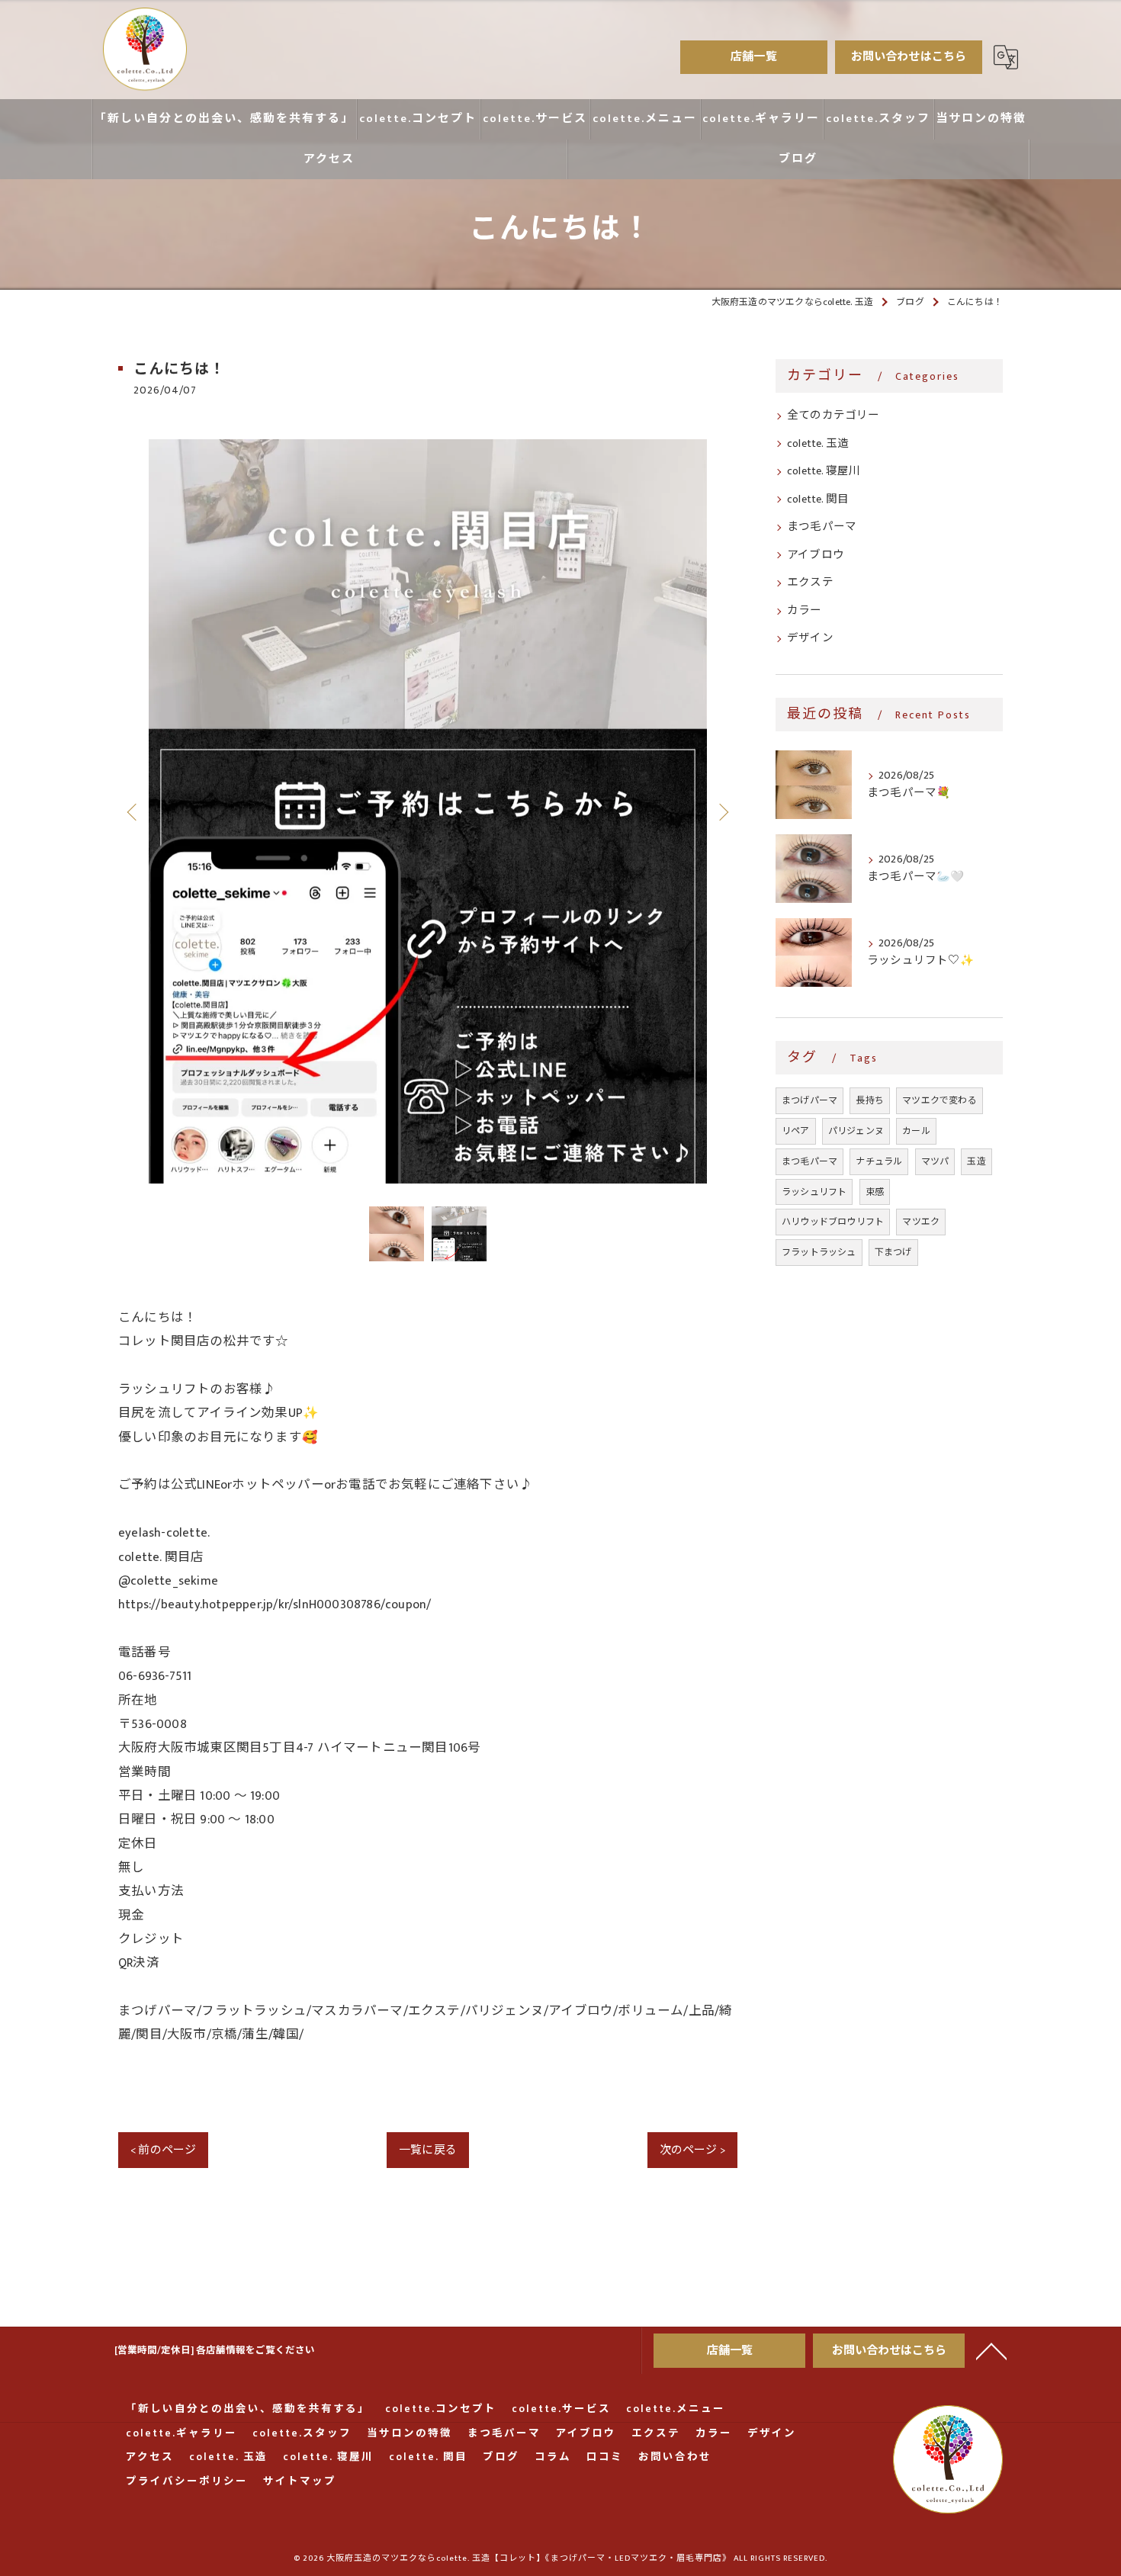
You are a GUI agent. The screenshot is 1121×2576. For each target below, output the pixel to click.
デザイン (810, 638)
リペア (796, 1131)
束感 (875, 1192)
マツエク (921, 1222)
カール (916, 1131)
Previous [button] (133, 811)
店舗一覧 (754, 57)
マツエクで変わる (940, 1100)
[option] (428, 811)
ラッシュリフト (814, 1192)
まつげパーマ (809, 1100)
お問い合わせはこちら (909, 57)
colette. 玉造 (818, 444)
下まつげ (893, 1252)
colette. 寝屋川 (824, 471)
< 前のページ (163, 2150)
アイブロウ (816, 555)
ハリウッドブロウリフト (833, 1222)
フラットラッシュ (819, 1252)
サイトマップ (300, 2482)
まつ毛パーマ (822, 527)
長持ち (870, 1100)
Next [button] (722, 811)
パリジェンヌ (856, 1131)
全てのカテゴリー (834, 416)
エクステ (810, 583)
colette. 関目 (818, 499)
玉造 (976, 1161)
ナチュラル (879, 1161)
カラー (805, 611)
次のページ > (692, 2150)
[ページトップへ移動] (991, 2350)
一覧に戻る (428, 2150)
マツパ (935, 1161)
